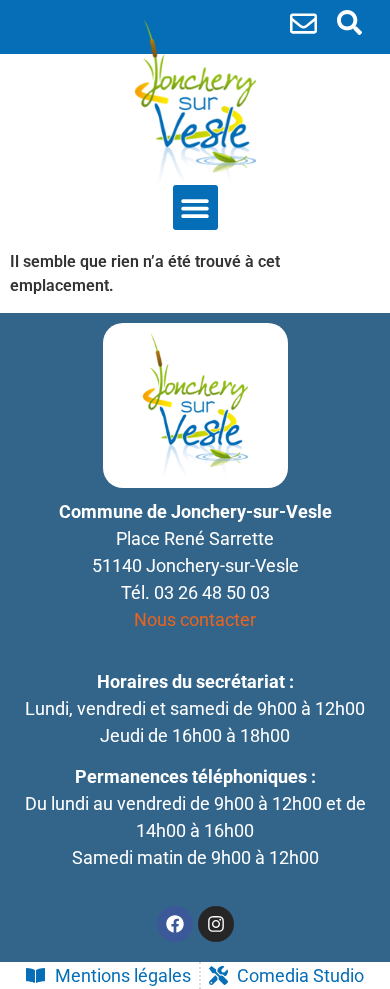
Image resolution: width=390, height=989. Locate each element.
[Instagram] (216, 924)
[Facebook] (175, 924)
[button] (349, 22)
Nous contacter (195, 619)
